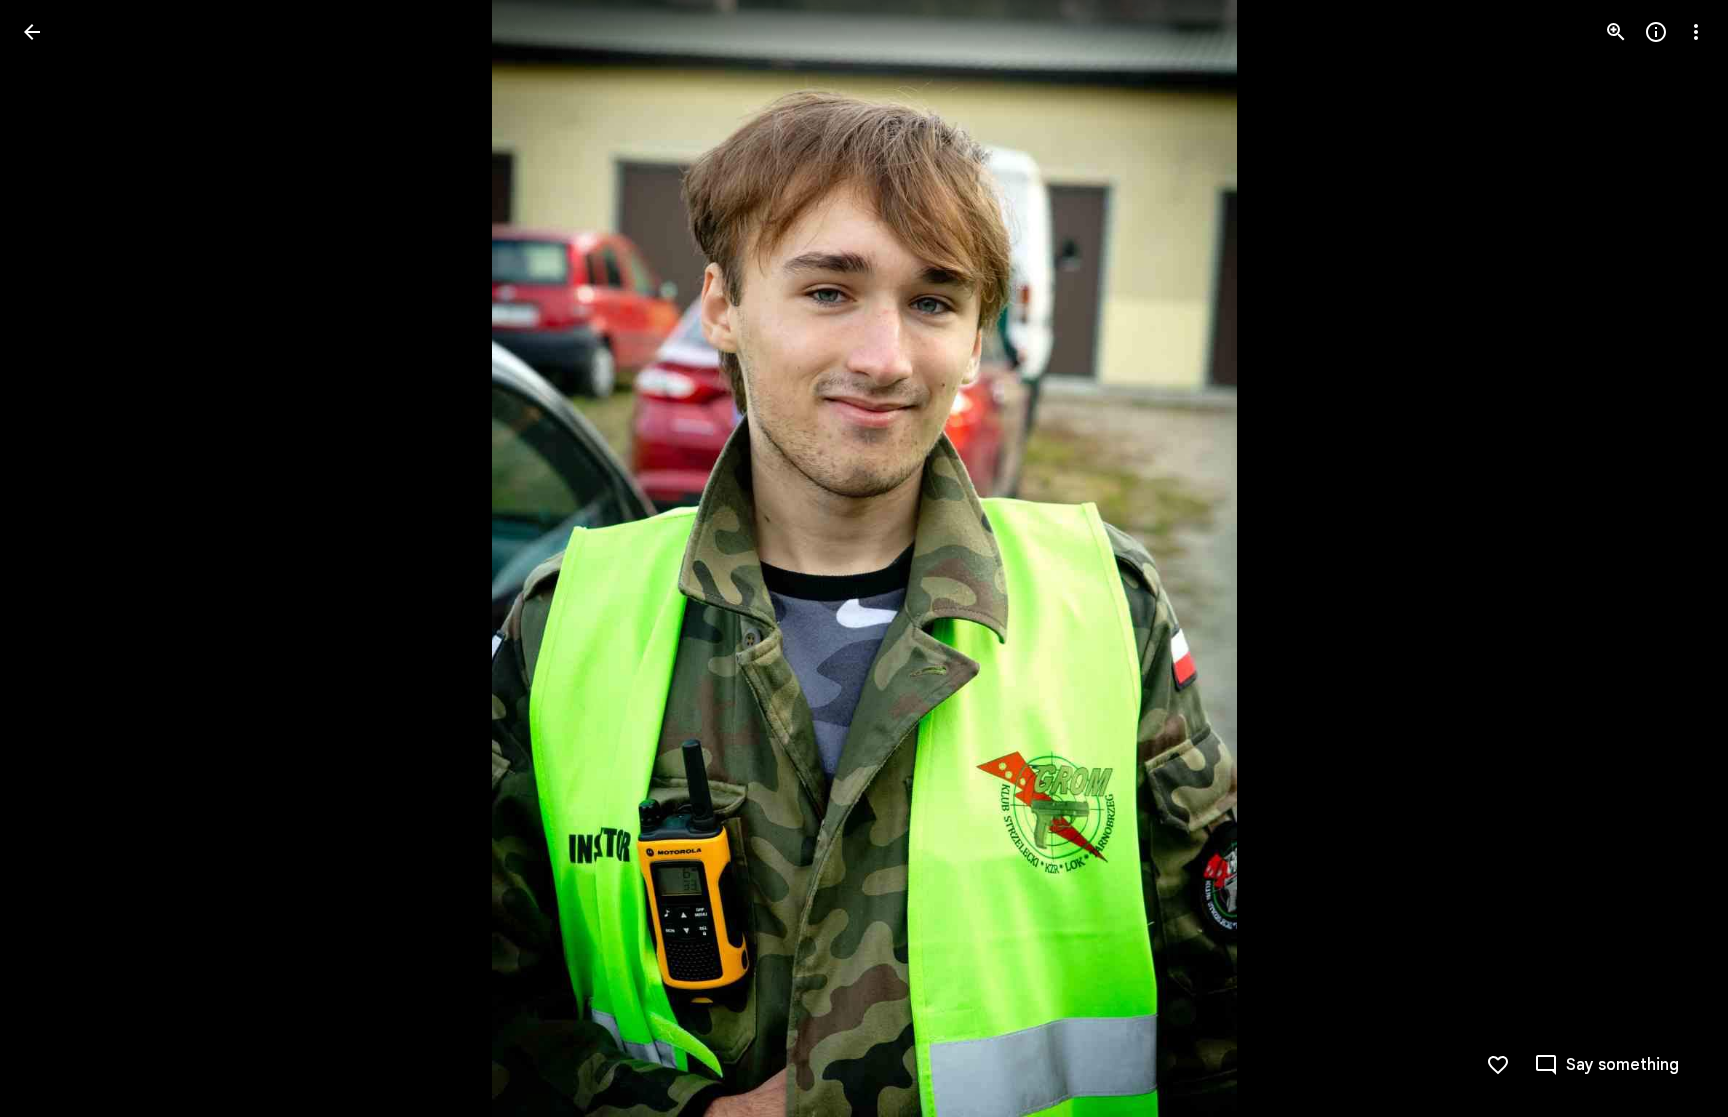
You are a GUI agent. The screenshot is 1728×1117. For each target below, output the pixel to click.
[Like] (1498, 1065)
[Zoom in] (1616, 32)
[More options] (1696, 32)
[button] (1672, 559)
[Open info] (1656, 32)
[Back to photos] (32, 32)
